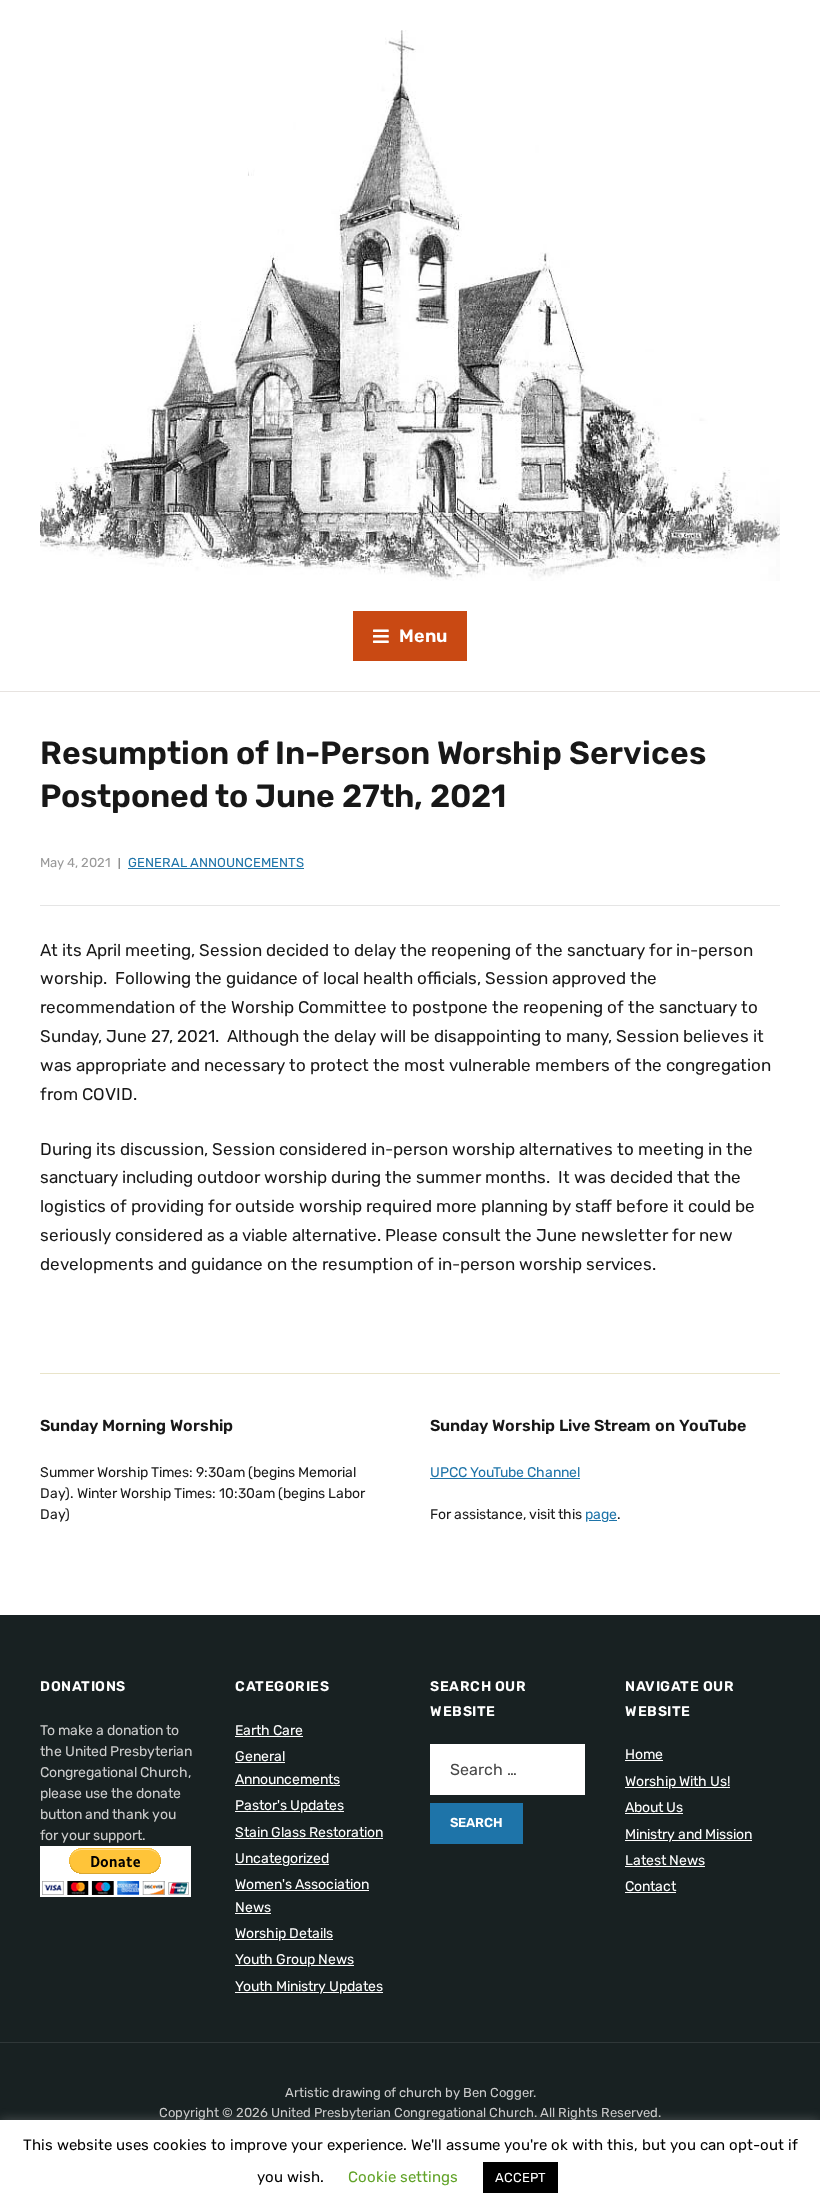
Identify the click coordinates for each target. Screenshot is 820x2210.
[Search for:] (507, 1769)
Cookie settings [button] (403, 2177)
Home (644, 1754)
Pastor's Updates (289, 1805)
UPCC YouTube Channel (505, 1472)
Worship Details (284, 1933)
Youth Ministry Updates (309, 1986)
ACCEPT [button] (520, 2177)
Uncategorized (282, 1858)
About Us (654, 1807)
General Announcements (216, 862)
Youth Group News (294, 1959)
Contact (650, 1886)
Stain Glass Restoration (309, 1832)
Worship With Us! (677, 1781)
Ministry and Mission (688, 1834)
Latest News (665, 1860)
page (601, 1514)
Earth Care (269, 1730)
